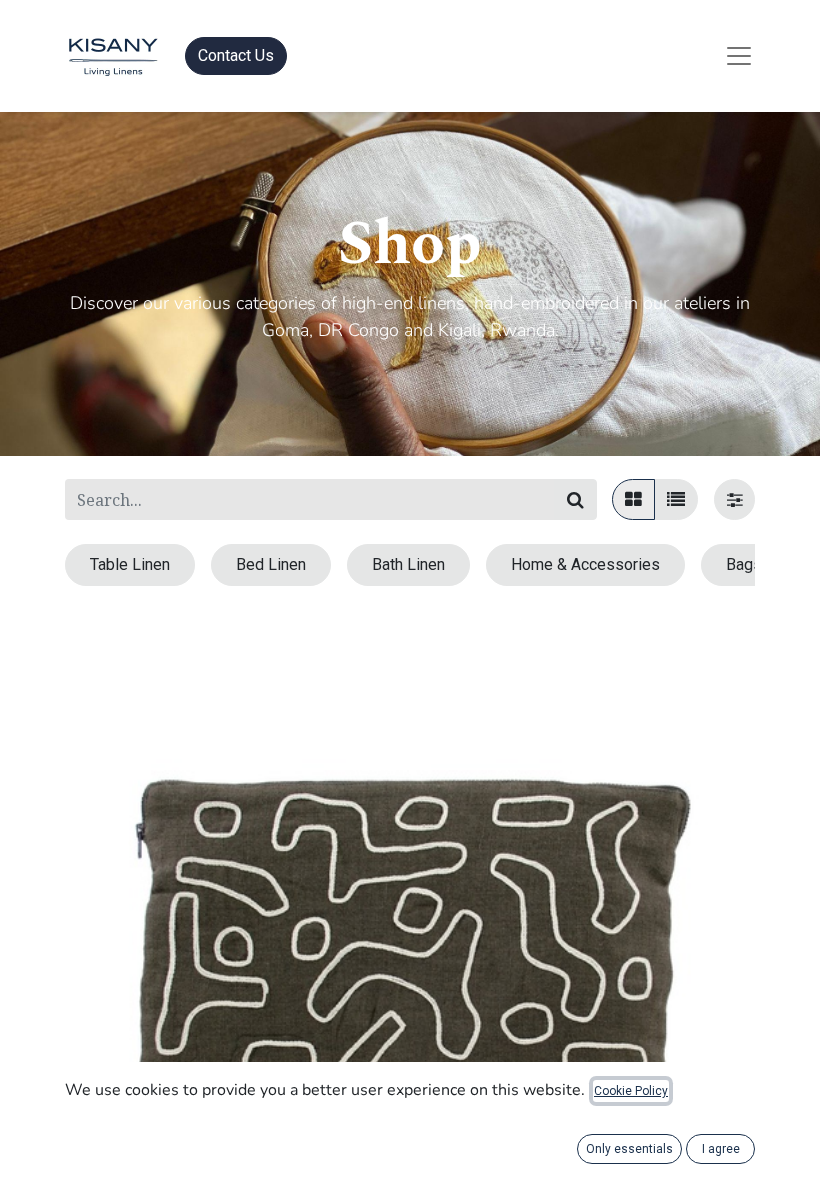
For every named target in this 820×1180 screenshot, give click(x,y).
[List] (676, 499)
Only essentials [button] (629, 1149)
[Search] (575, 499)
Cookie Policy (631, 1091)
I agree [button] (721, 1149)
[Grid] (633, 499)
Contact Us (236, 55)
